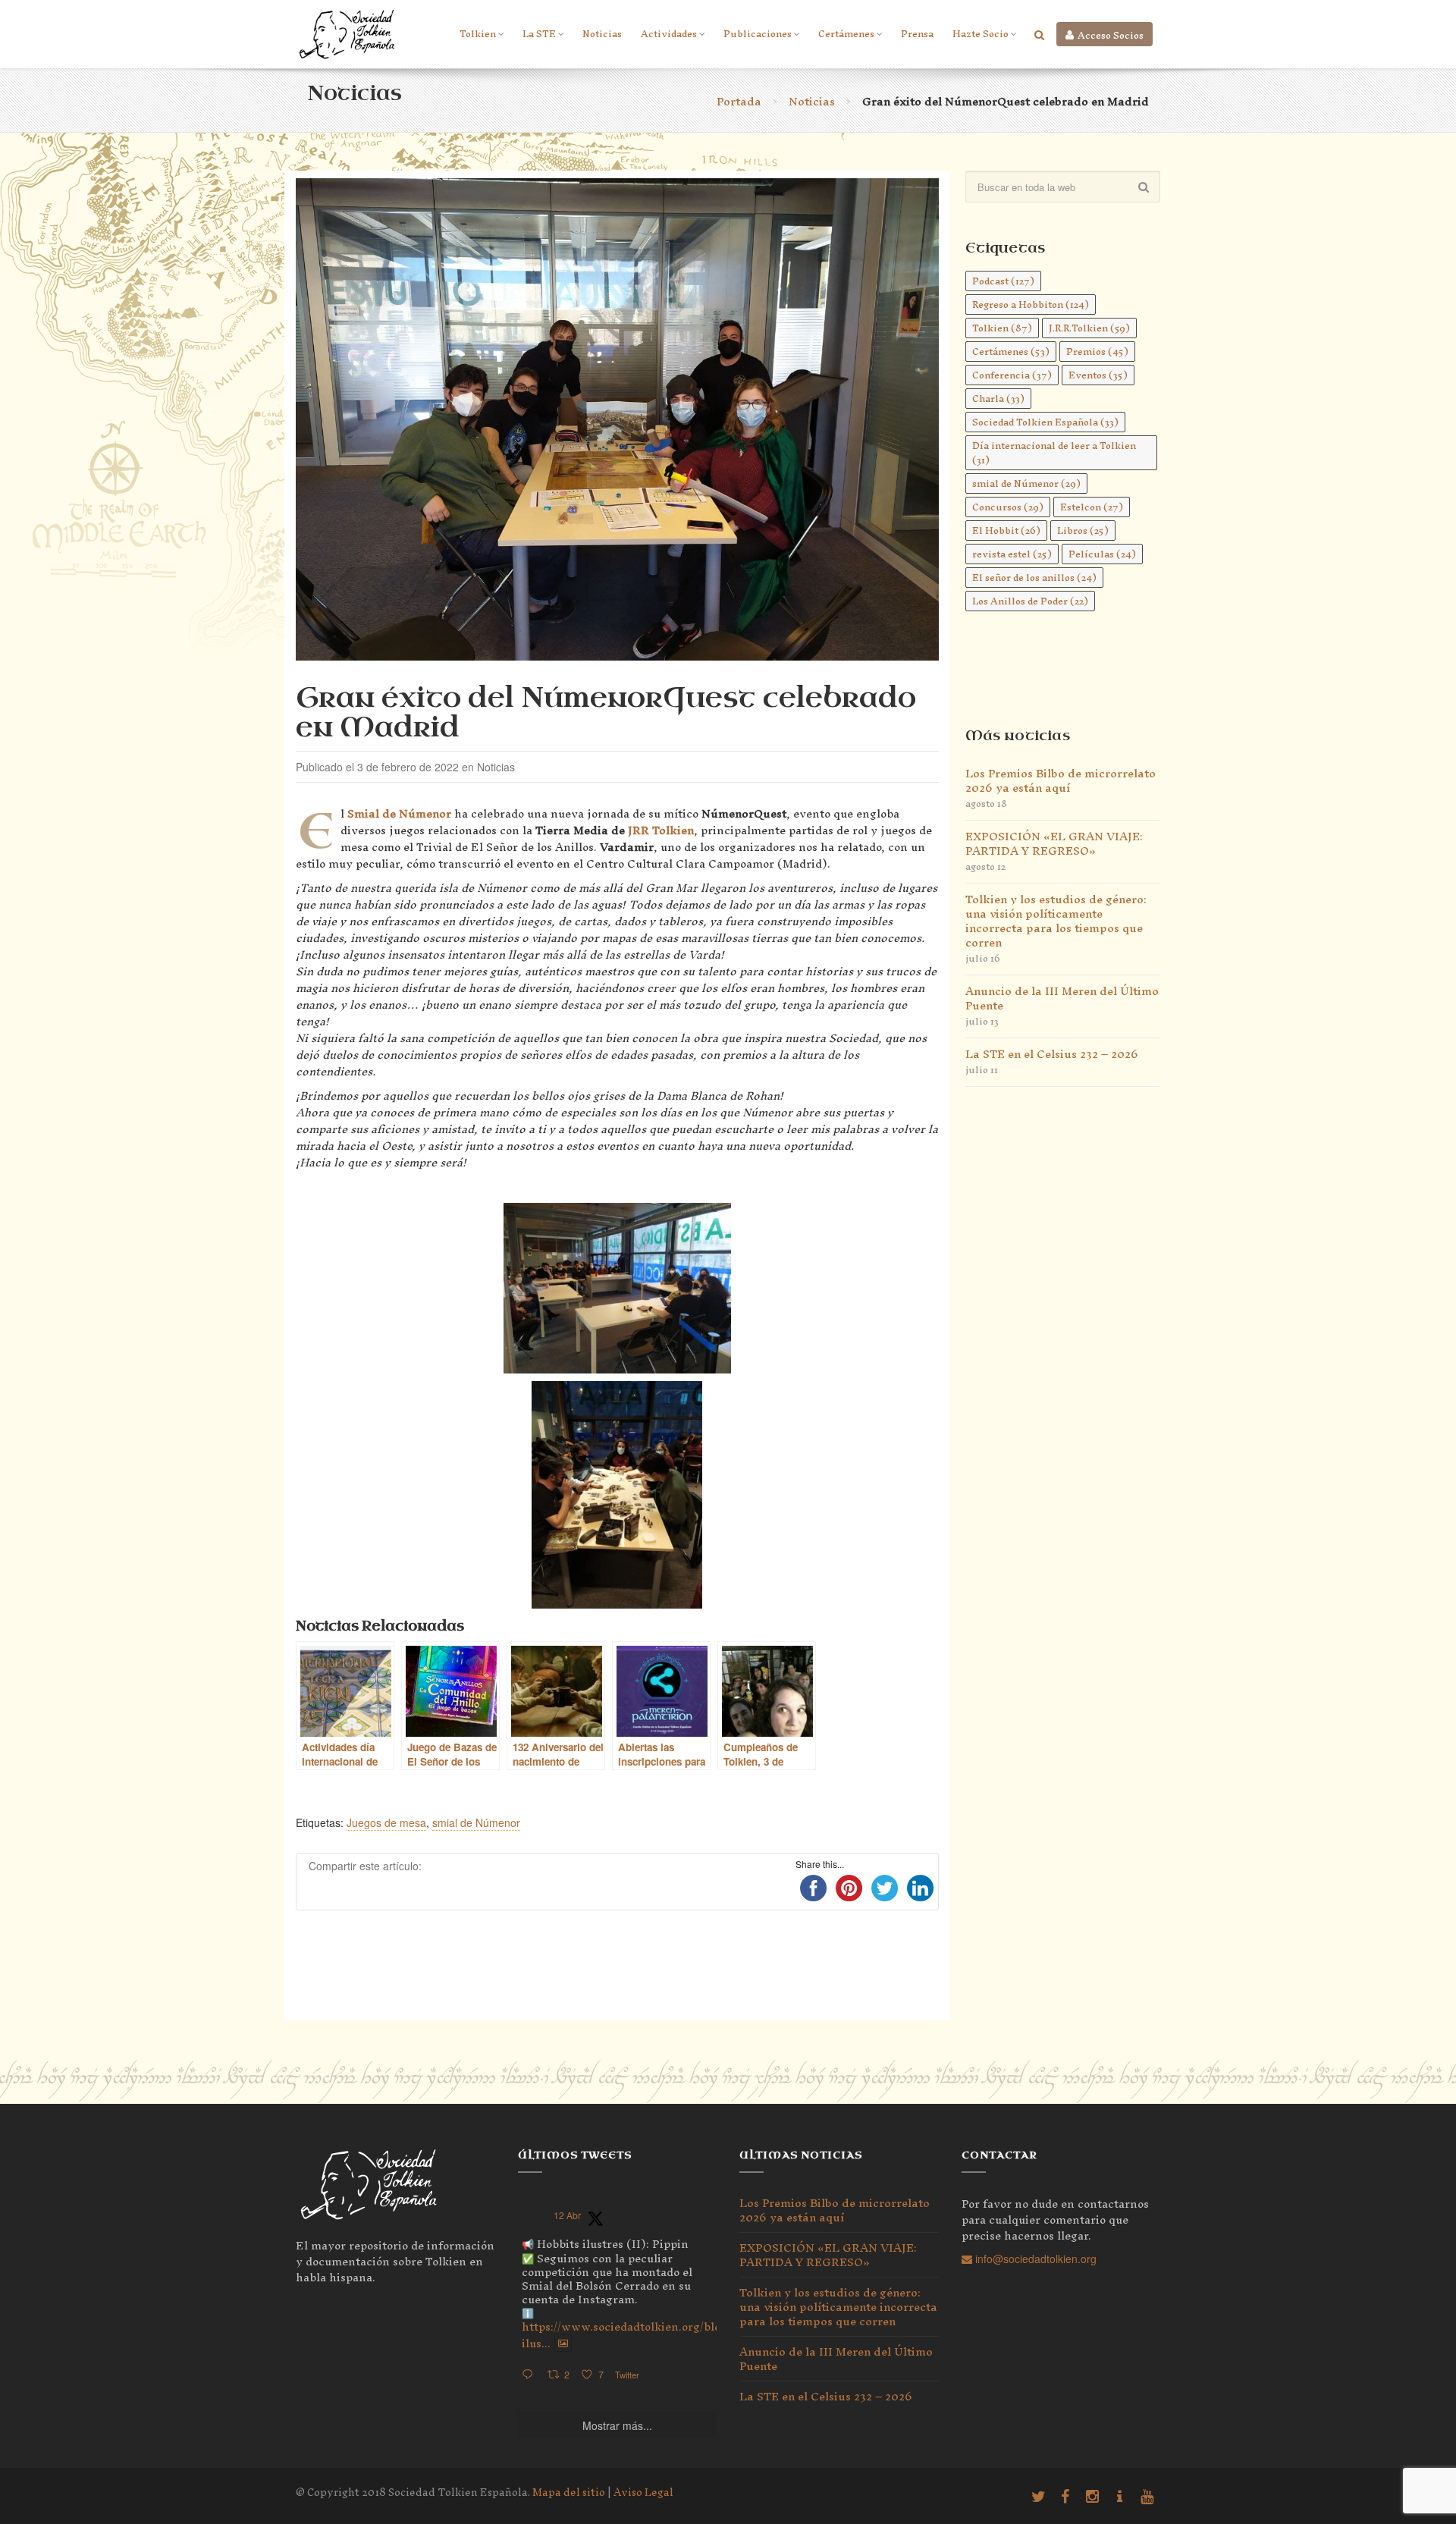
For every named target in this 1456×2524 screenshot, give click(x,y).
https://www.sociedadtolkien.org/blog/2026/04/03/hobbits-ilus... (682, 2334)
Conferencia (1012, 375)
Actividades (669, 34)
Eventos (1098, 375)
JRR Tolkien (661, 830)
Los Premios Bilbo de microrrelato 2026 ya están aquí (1061, 780)
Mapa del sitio (569, 2493)
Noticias (602, 34)
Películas (1102, 554)
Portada (739, 101)
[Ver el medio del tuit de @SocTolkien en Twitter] (563, 2343)
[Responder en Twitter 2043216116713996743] (531, 2375)
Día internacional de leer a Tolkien (1054, 453)
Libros (1083, 531)
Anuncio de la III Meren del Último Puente (1062, 998)
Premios (1097, 352)
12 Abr (567, 2215)
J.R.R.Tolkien (1089, 328)
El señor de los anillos (1034, 578)
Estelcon (1092, 507)
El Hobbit (1006, 531)
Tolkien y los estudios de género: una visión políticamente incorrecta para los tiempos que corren (1056, 921)
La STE (539, 34)
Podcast (1003, 281)
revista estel (1012, 554)
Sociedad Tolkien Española (1045, 422)
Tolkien (478, 34)
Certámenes (846, 34)
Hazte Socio (981, 34)
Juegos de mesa (386, 1822)
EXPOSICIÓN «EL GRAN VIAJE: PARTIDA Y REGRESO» (1054, 843)
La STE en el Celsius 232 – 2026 (1052, 1054)
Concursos (1008, 507)
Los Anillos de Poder (1030, 601)
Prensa (917, 34)
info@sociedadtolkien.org (1034, 2259)
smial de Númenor (476, 1822)
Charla (998, 399)
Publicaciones (758, 34)
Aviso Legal (643, 2493)
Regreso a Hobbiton (1031, 305)
